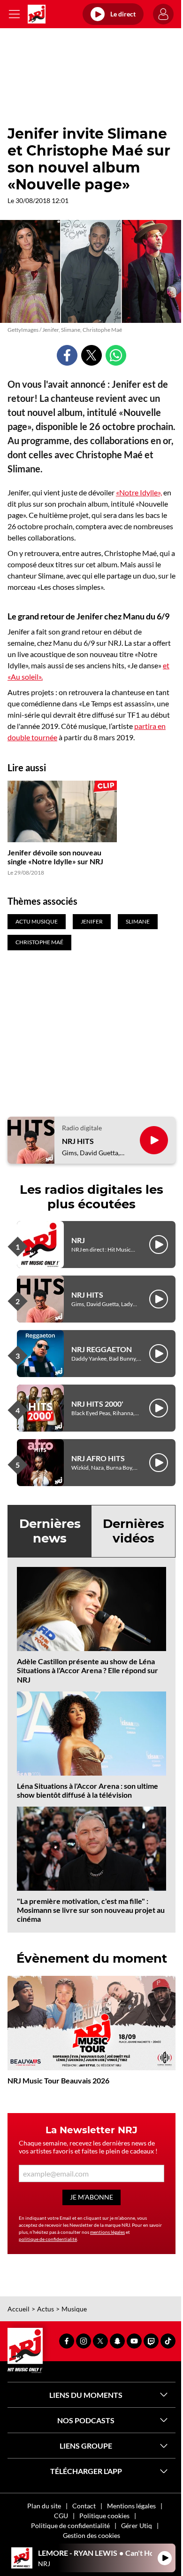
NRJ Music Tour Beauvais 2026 (58, 2080)
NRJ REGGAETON (102, 1349)
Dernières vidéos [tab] (133, 1531)
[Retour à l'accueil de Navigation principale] (37, 14)
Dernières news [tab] (50, 1531)
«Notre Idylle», (139, 492)
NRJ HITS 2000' (97, 1404)
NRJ (78, 1240)
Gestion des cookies (91, 2535)
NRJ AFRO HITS (98, 1458)
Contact (84, 2506)
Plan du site (44, 2506)
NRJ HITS (78, 1141)
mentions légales (107, 2232)
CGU (61, 2516)
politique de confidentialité (48, 2239)
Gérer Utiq (137, 2525)
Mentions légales (131, 2506)
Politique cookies (104, 2516)
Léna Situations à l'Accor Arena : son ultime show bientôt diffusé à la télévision (88, 1790)
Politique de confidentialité (70, 2525)
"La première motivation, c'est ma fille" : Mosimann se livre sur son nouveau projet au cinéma (91, 1910)
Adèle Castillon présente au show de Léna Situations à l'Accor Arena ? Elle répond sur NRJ (88, 1670)
